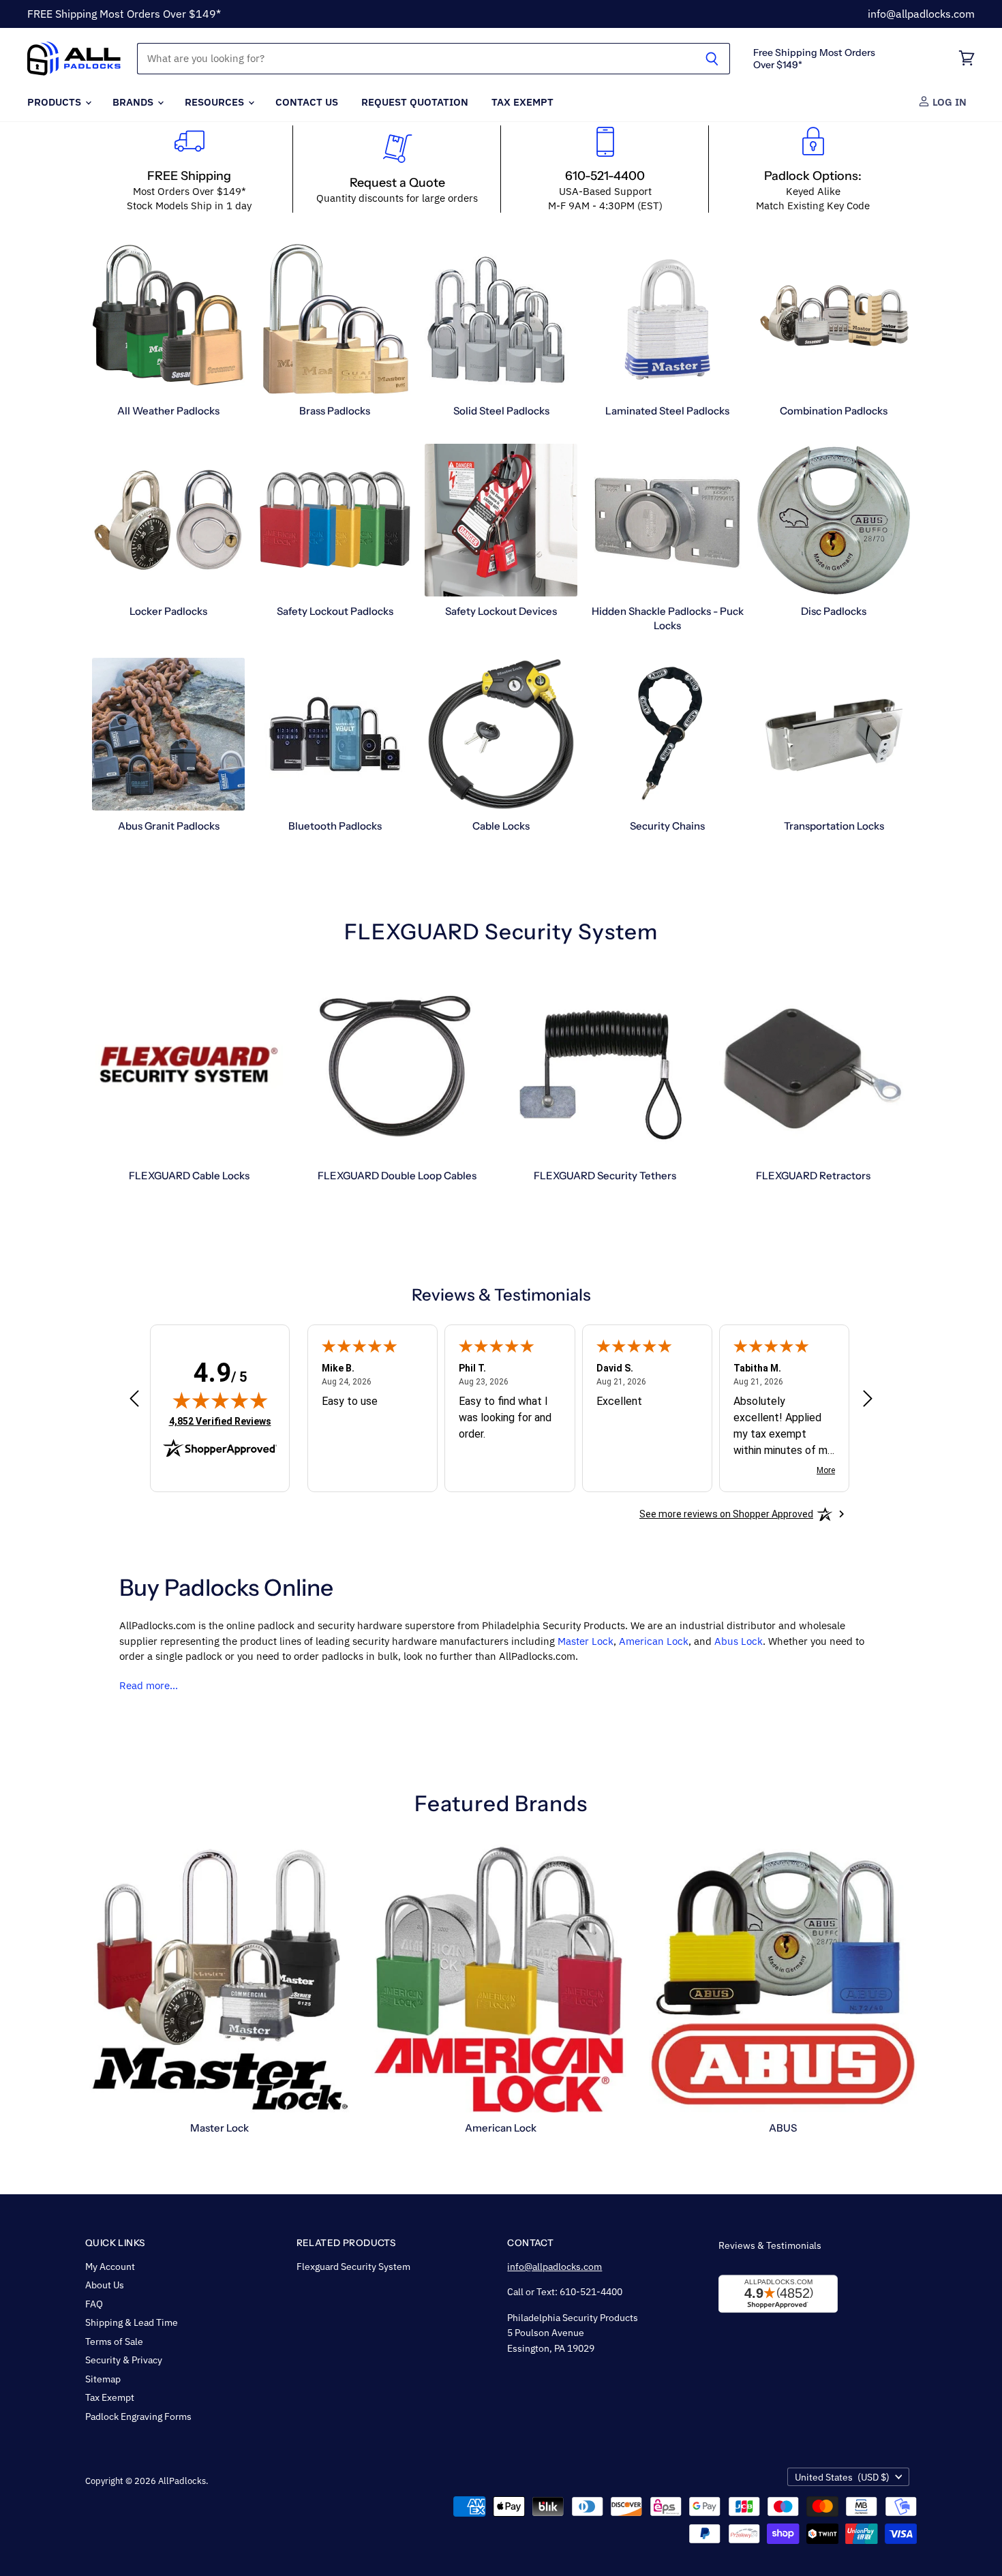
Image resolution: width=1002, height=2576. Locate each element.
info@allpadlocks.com (921, 14)
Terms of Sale (114, 2342)
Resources (216, 102)
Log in (948, 102)
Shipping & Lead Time (132, 2322)
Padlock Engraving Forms (138, 2416)
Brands (134, 102)
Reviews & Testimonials (770, 2245)
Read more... (149, 1685)
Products (56, 102)
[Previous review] (134, 1399)
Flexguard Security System (353, 2267)
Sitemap (103, 2379)
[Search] (712, 59)
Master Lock (586, 1641)
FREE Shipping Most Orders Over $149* (124, 14)
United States (842, 2477)
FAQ (94, 2304)
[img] (220, 1400)
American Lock (654, 1641)
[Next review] (868, 1399)
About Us (105, 2285)
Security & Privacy (124, 2360)
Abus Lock (739, 1641)
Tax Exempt (522, 102)
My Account (110, 2267)
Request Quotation (415, 102)
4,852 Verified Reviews (220, 1421)
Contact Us (307, 102)
